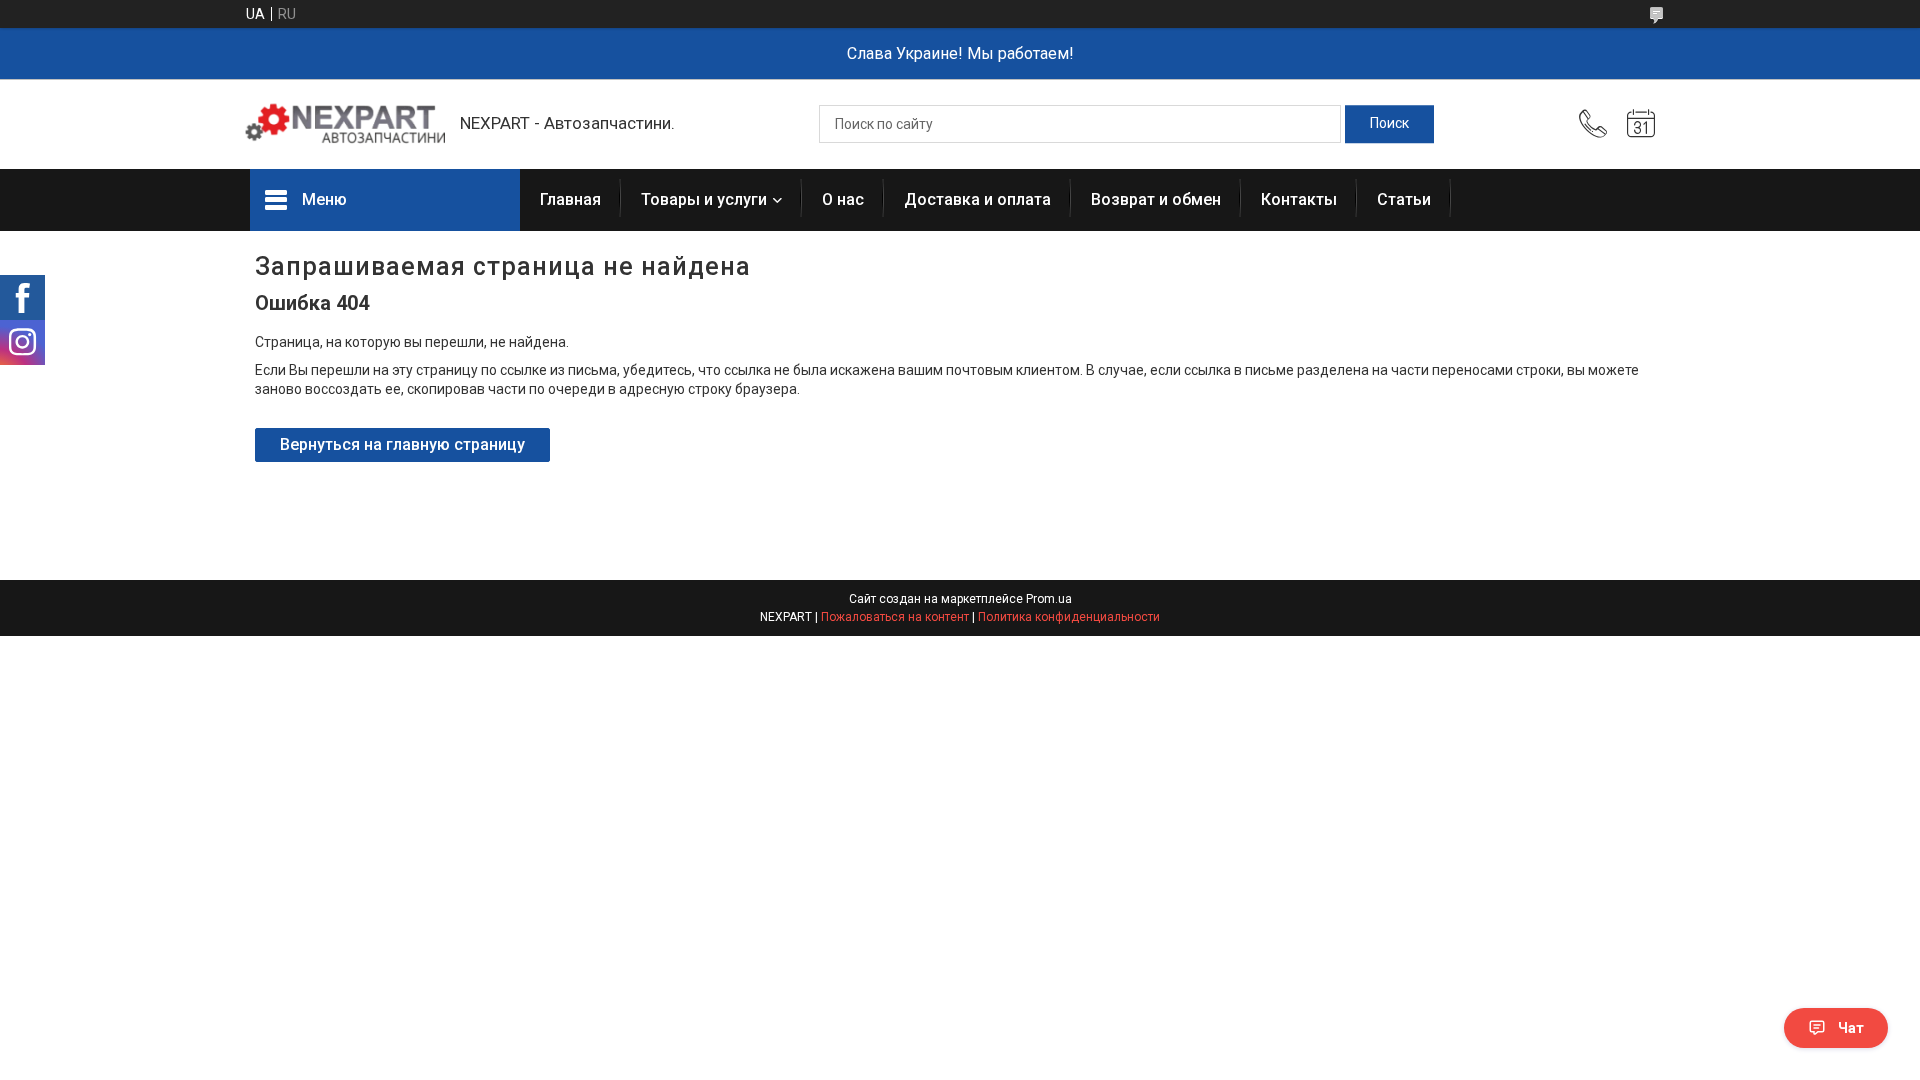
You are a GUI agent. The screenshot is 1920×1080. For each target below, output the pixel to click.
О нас (843, 199)
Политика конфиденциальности (1069, 617)
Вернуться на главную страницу (402, 444)
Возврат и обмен (1156, 199)
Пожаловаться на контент (895, 617)
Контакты (1299, 199)
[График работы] (1641, 124)
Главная (570, 199)
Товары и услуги (704, 199)
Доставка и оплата (977, 199)
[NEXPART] (345, 124)
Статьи (1404, 199)
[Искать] (1389, 124)
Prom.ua (1049, 599)
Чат (1851, 1028)
